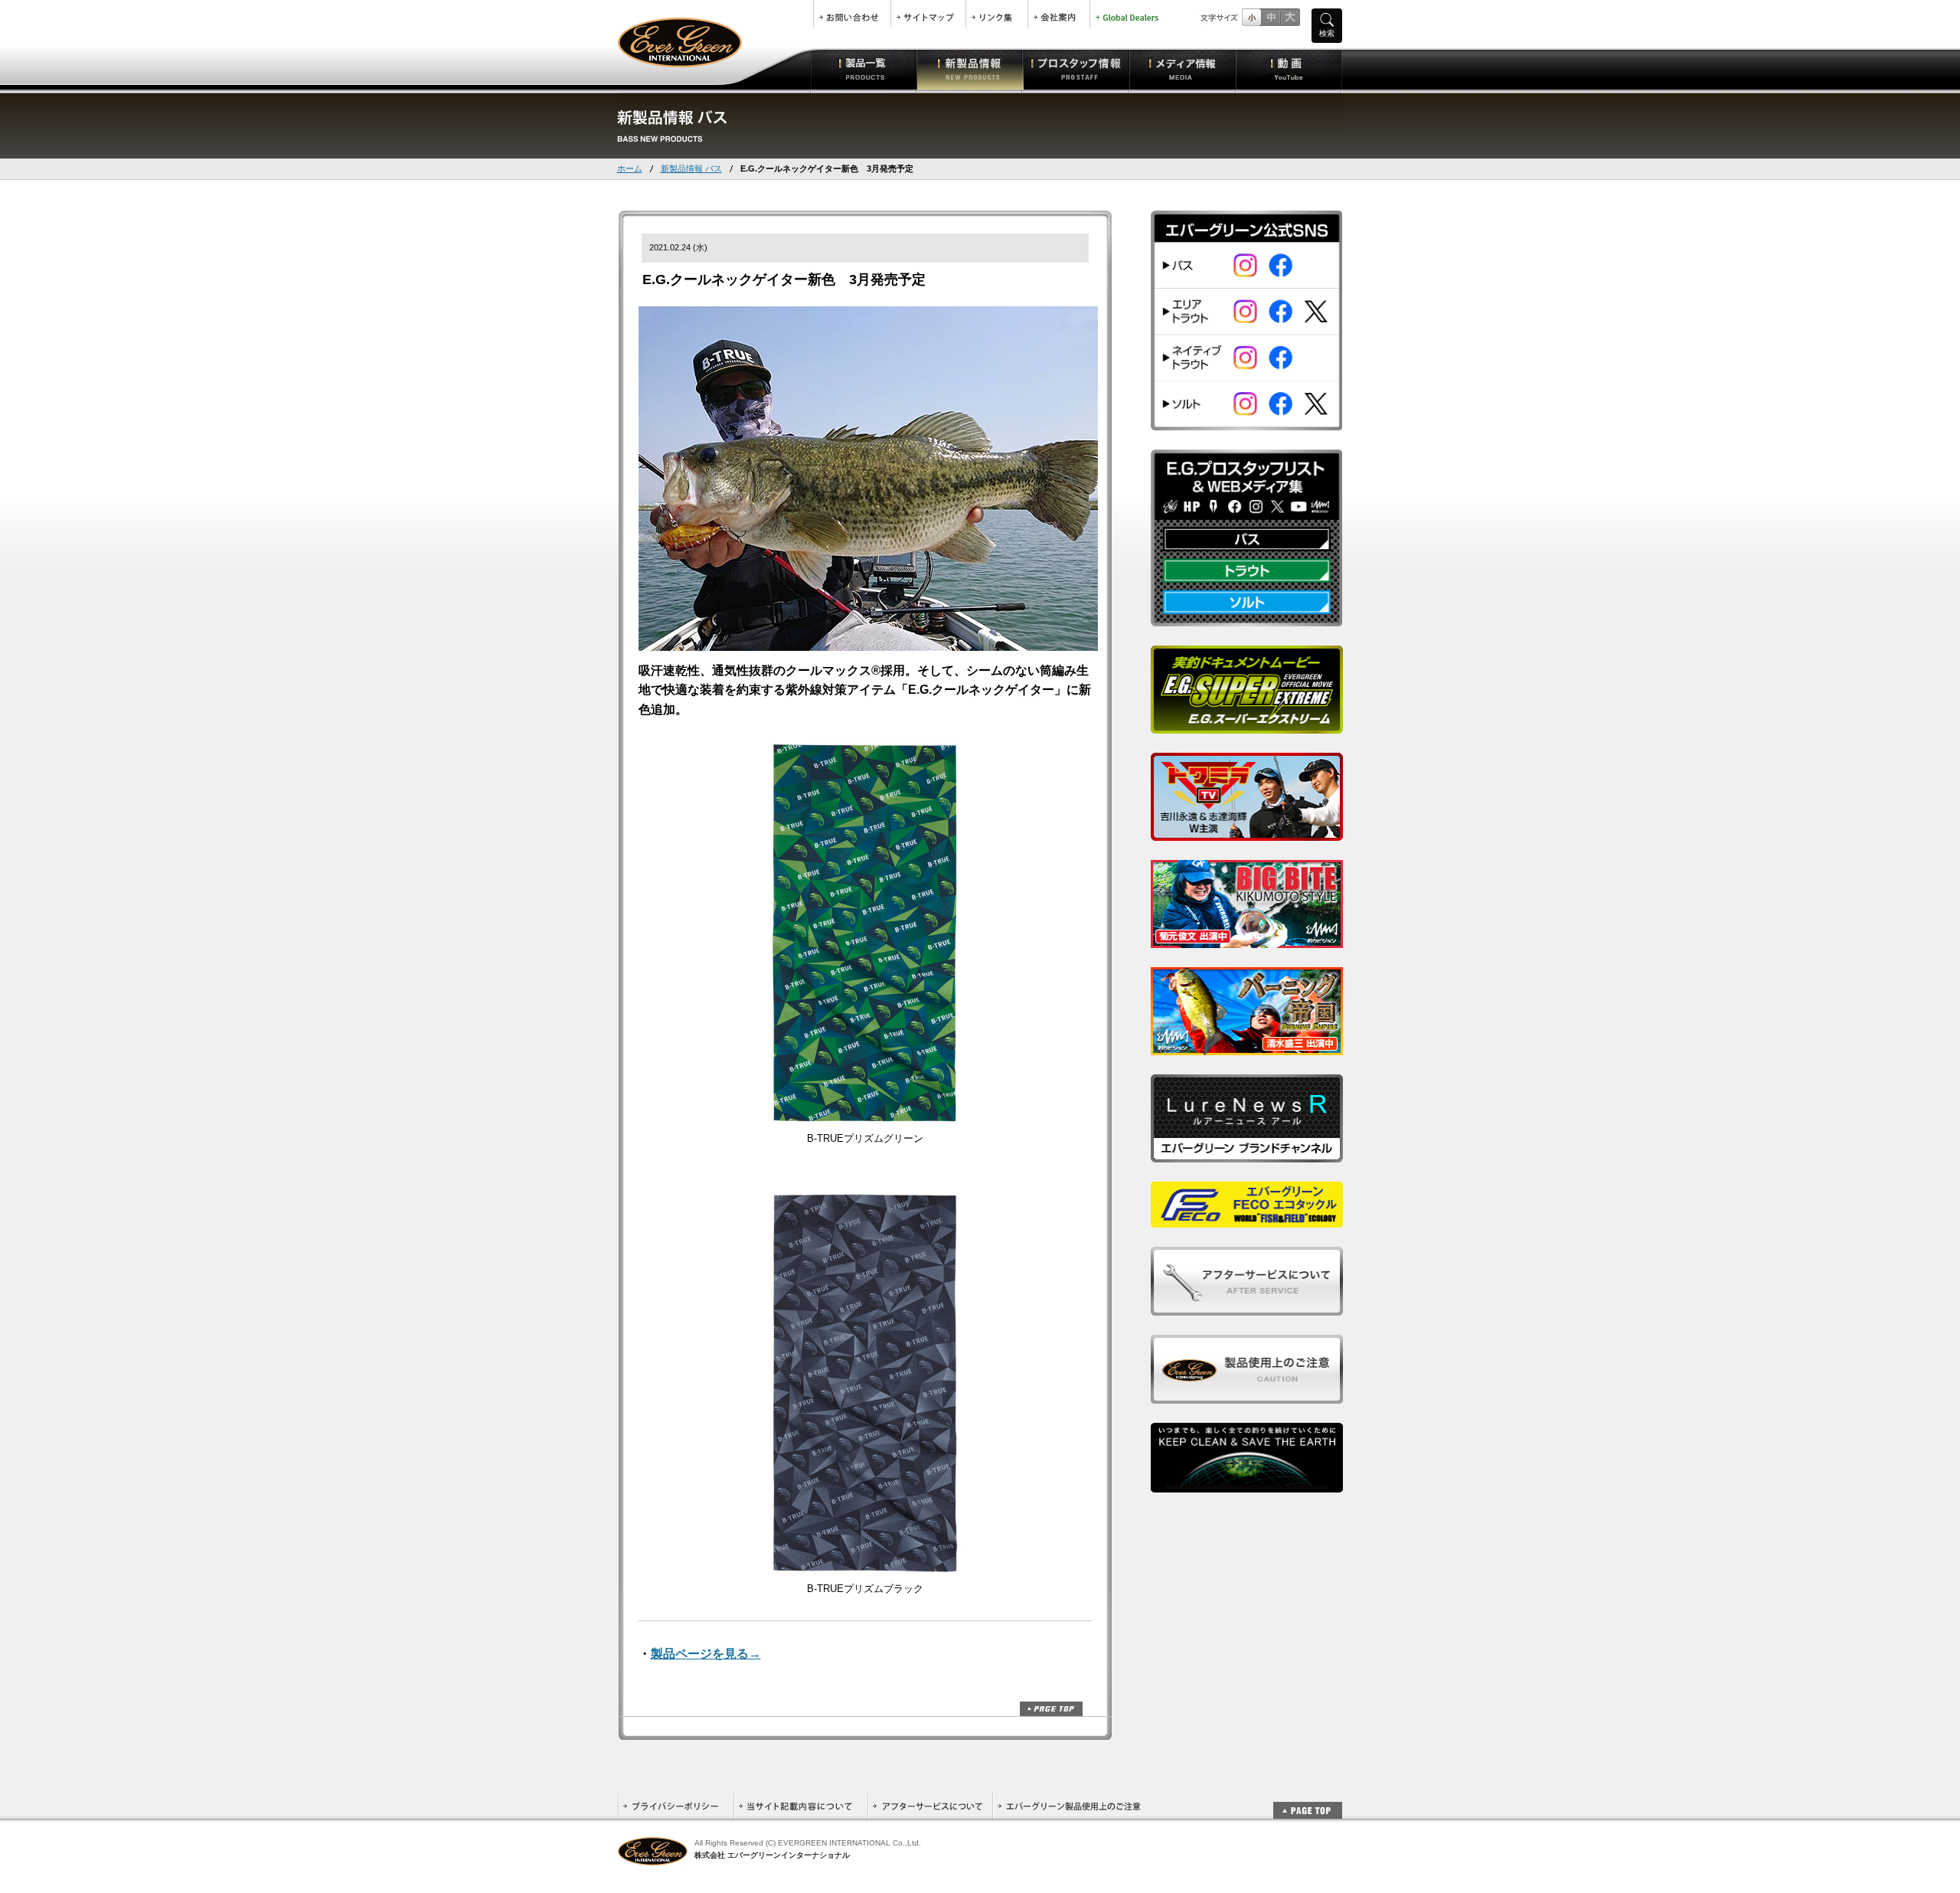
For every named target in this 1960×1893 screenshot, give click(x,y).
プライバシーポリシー (676, 1806)
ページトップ (1051, 1709)
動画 (1289, 69)
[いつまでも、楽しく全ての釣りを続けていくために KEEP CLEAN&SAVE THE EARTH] (1247, 1484)
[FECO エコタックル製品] (1247, 1219)
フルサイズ (1290, 17)
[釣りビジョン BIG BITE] (1247, 939)
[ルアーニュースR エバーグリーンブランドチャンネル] (1247, 1154)
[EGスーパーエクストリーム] (1247, 725)
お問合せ (852, 14)
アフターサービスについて (930, 1806)
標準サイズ (1251, 17)
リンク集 (997, 14)
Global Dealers (1129, 14)
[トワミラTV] (1247, 832)
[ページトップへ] (1308, 1802)
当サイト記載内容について (800, 1806)
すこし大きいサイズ (1271, 17)
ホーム (630, 168)
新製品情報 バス (691, 168)
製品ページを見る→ (706, 1654)
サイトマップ (928, 14)
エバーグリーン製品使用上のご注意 (1069, 1806)
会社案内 (1059, 14)
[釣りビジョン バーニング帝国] (1247, 1046)
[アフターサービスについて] (1247, 1307)
